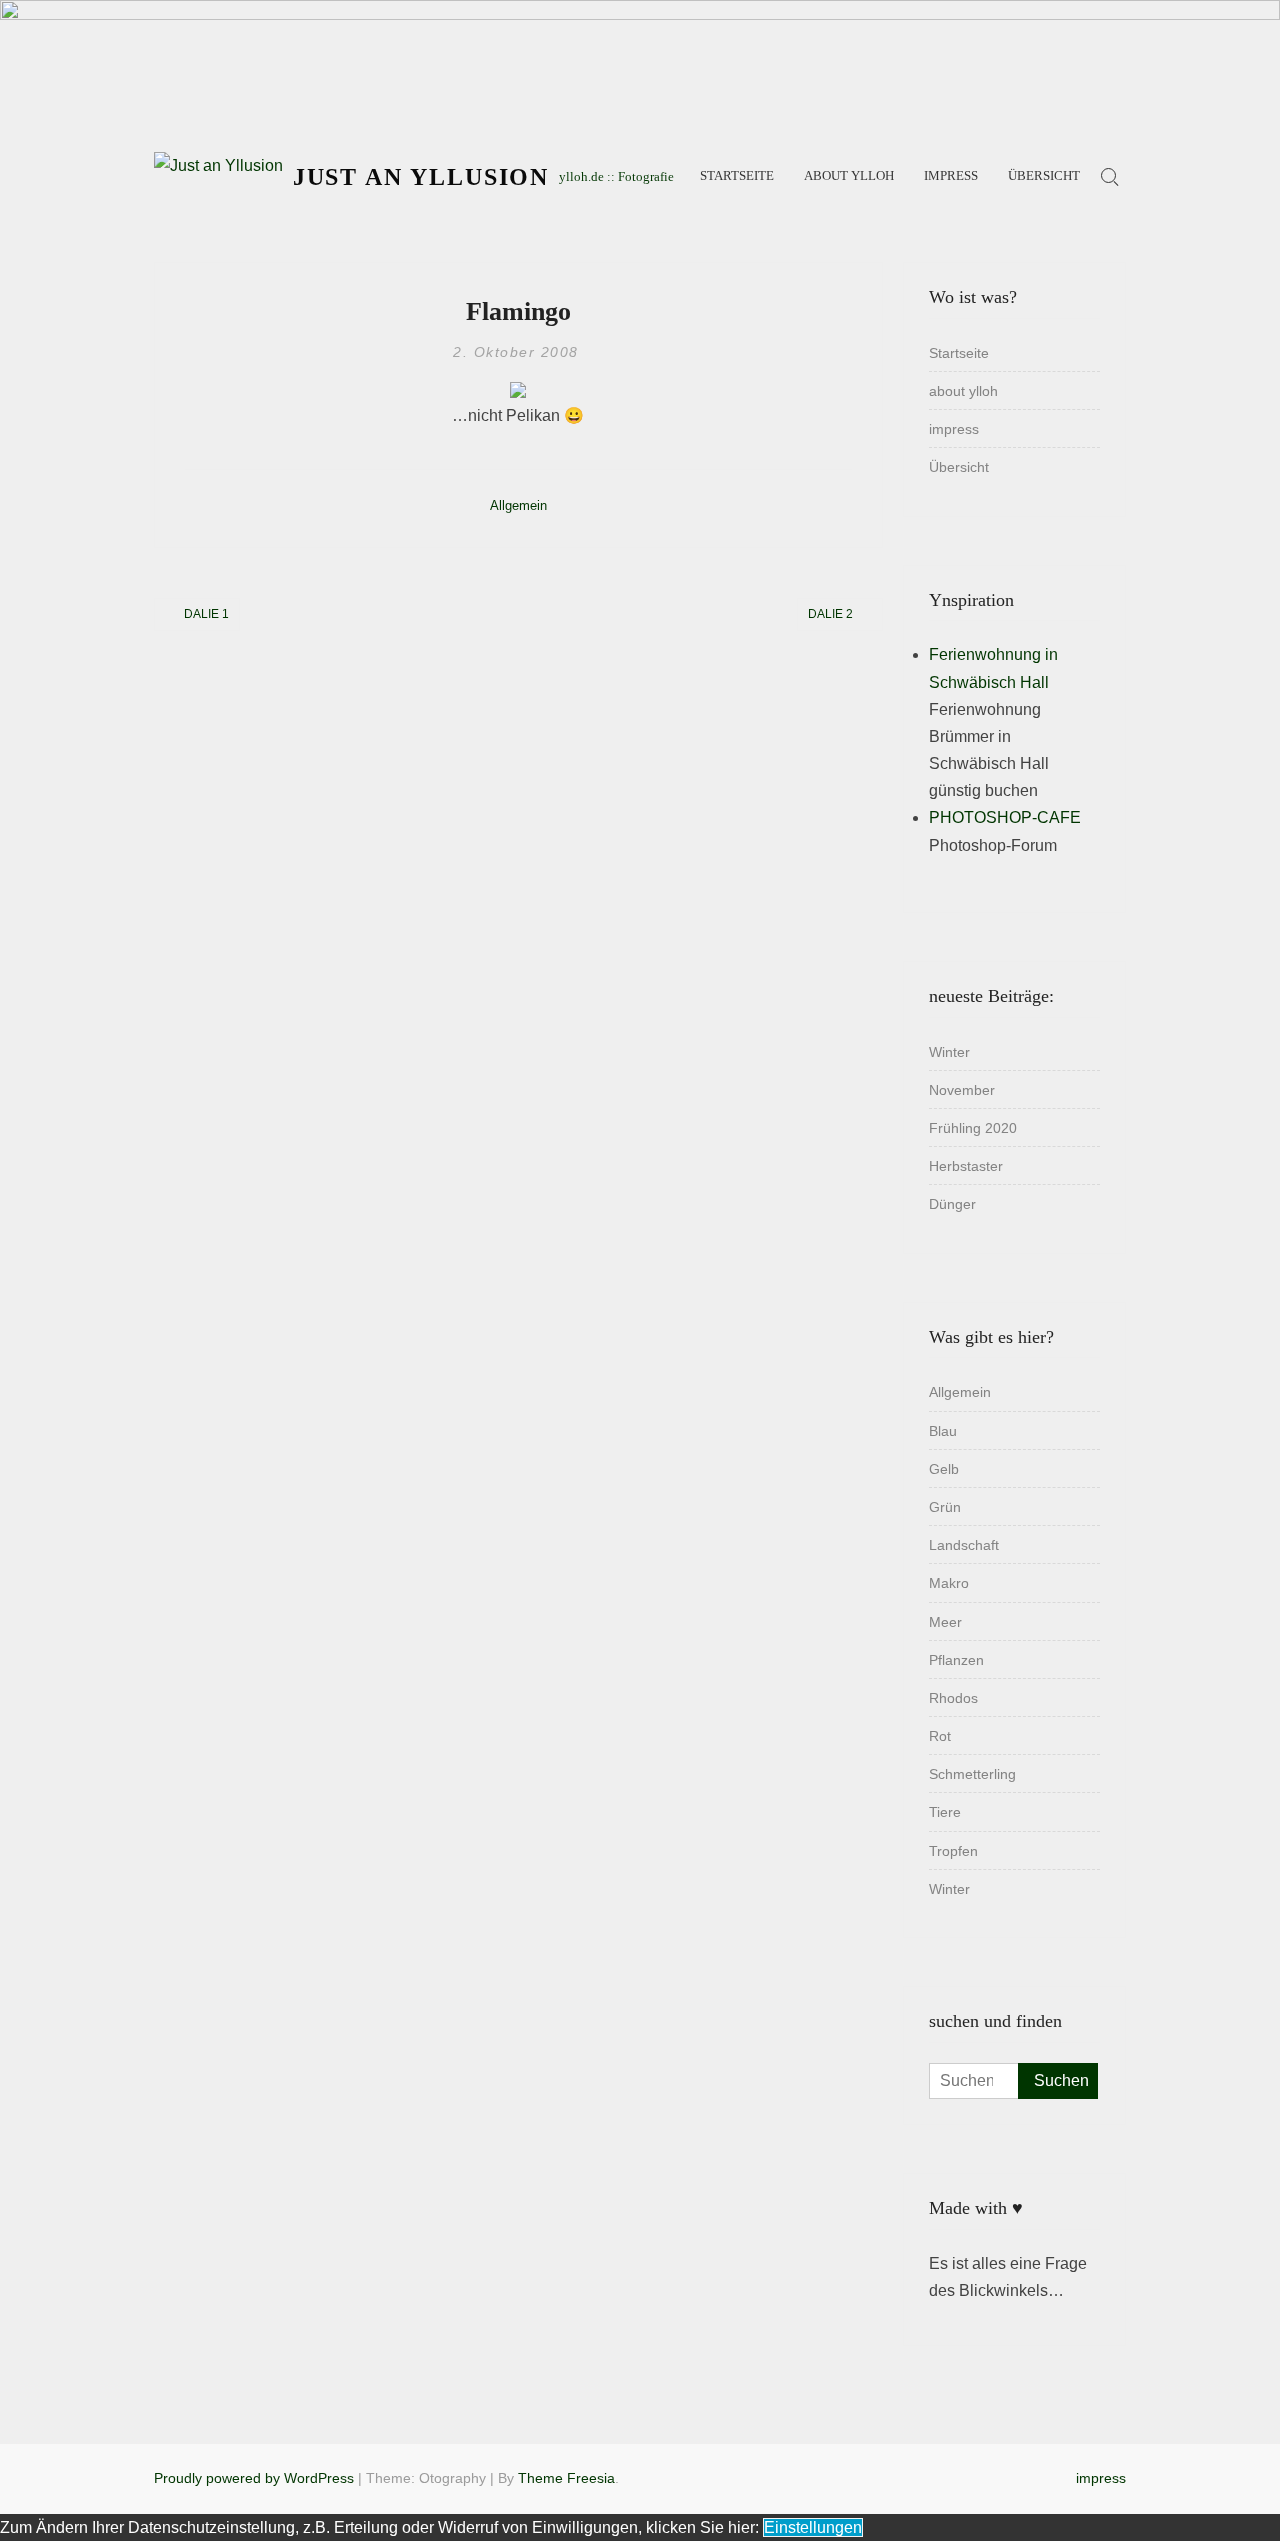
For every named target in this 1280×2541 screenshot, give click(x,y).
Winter (949, 1052)
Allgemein (518, 505)
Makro (949, 1583)
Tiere (945, 1812)
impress (951, 175)
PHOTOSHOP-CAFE (1005, 817)
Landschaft (964, 1545)
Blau (943, 1431)
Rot (940, 1736)
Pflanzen (956, 1660)
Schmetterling (972, 1774)
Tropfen (953, 1851)
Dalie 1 (206, 614)
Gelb (944, 1469)
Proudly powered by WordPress (254, 2478)
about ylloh (849, 175)
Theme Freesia (566, 2478)
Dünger (952, 1204)
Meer (945, 1622)
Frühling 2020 (973, 1128)
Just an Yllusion (421, 177)
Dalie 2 (830, 614)
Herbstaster (966, 1166)
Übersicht (1044, 175)
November (962, 1090)
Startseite (737, 175)
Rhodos (953, 1698)
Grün (945, 1507)
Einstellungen (813, 2527)
